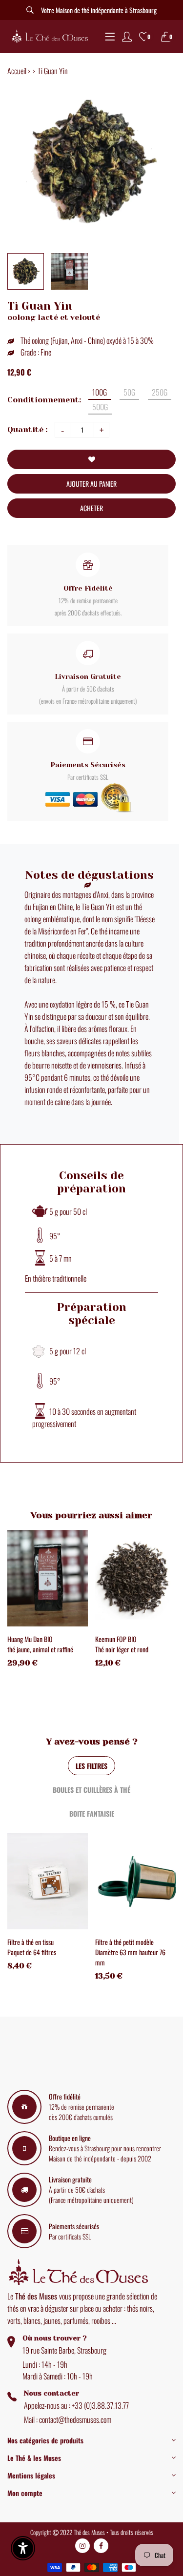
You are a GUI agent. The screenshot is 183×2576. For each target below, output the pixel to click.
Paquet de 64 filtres (32, 1952)
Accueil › (19, 71)
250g (160, 392)
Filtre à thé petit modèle (124, 1942)
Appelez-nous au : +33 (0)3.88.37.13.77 (76, 2405)
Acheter (91, 508)
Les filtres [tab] (91, 1766)
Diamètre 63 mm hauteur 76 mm (130, 1957)
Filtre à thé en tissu (30, 1942)
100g (100, 392)
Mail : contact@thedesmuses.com (68, 2419)
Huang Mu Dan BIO (30, 1639)
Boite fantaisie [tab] (92, 1813)
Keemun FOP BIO (116, 1639)
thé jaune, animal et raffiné (40, 1649)
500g (100, 407)
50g (129, 392)
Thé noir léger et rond (122, 1649)
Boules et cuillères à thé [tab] (91, 1790)
